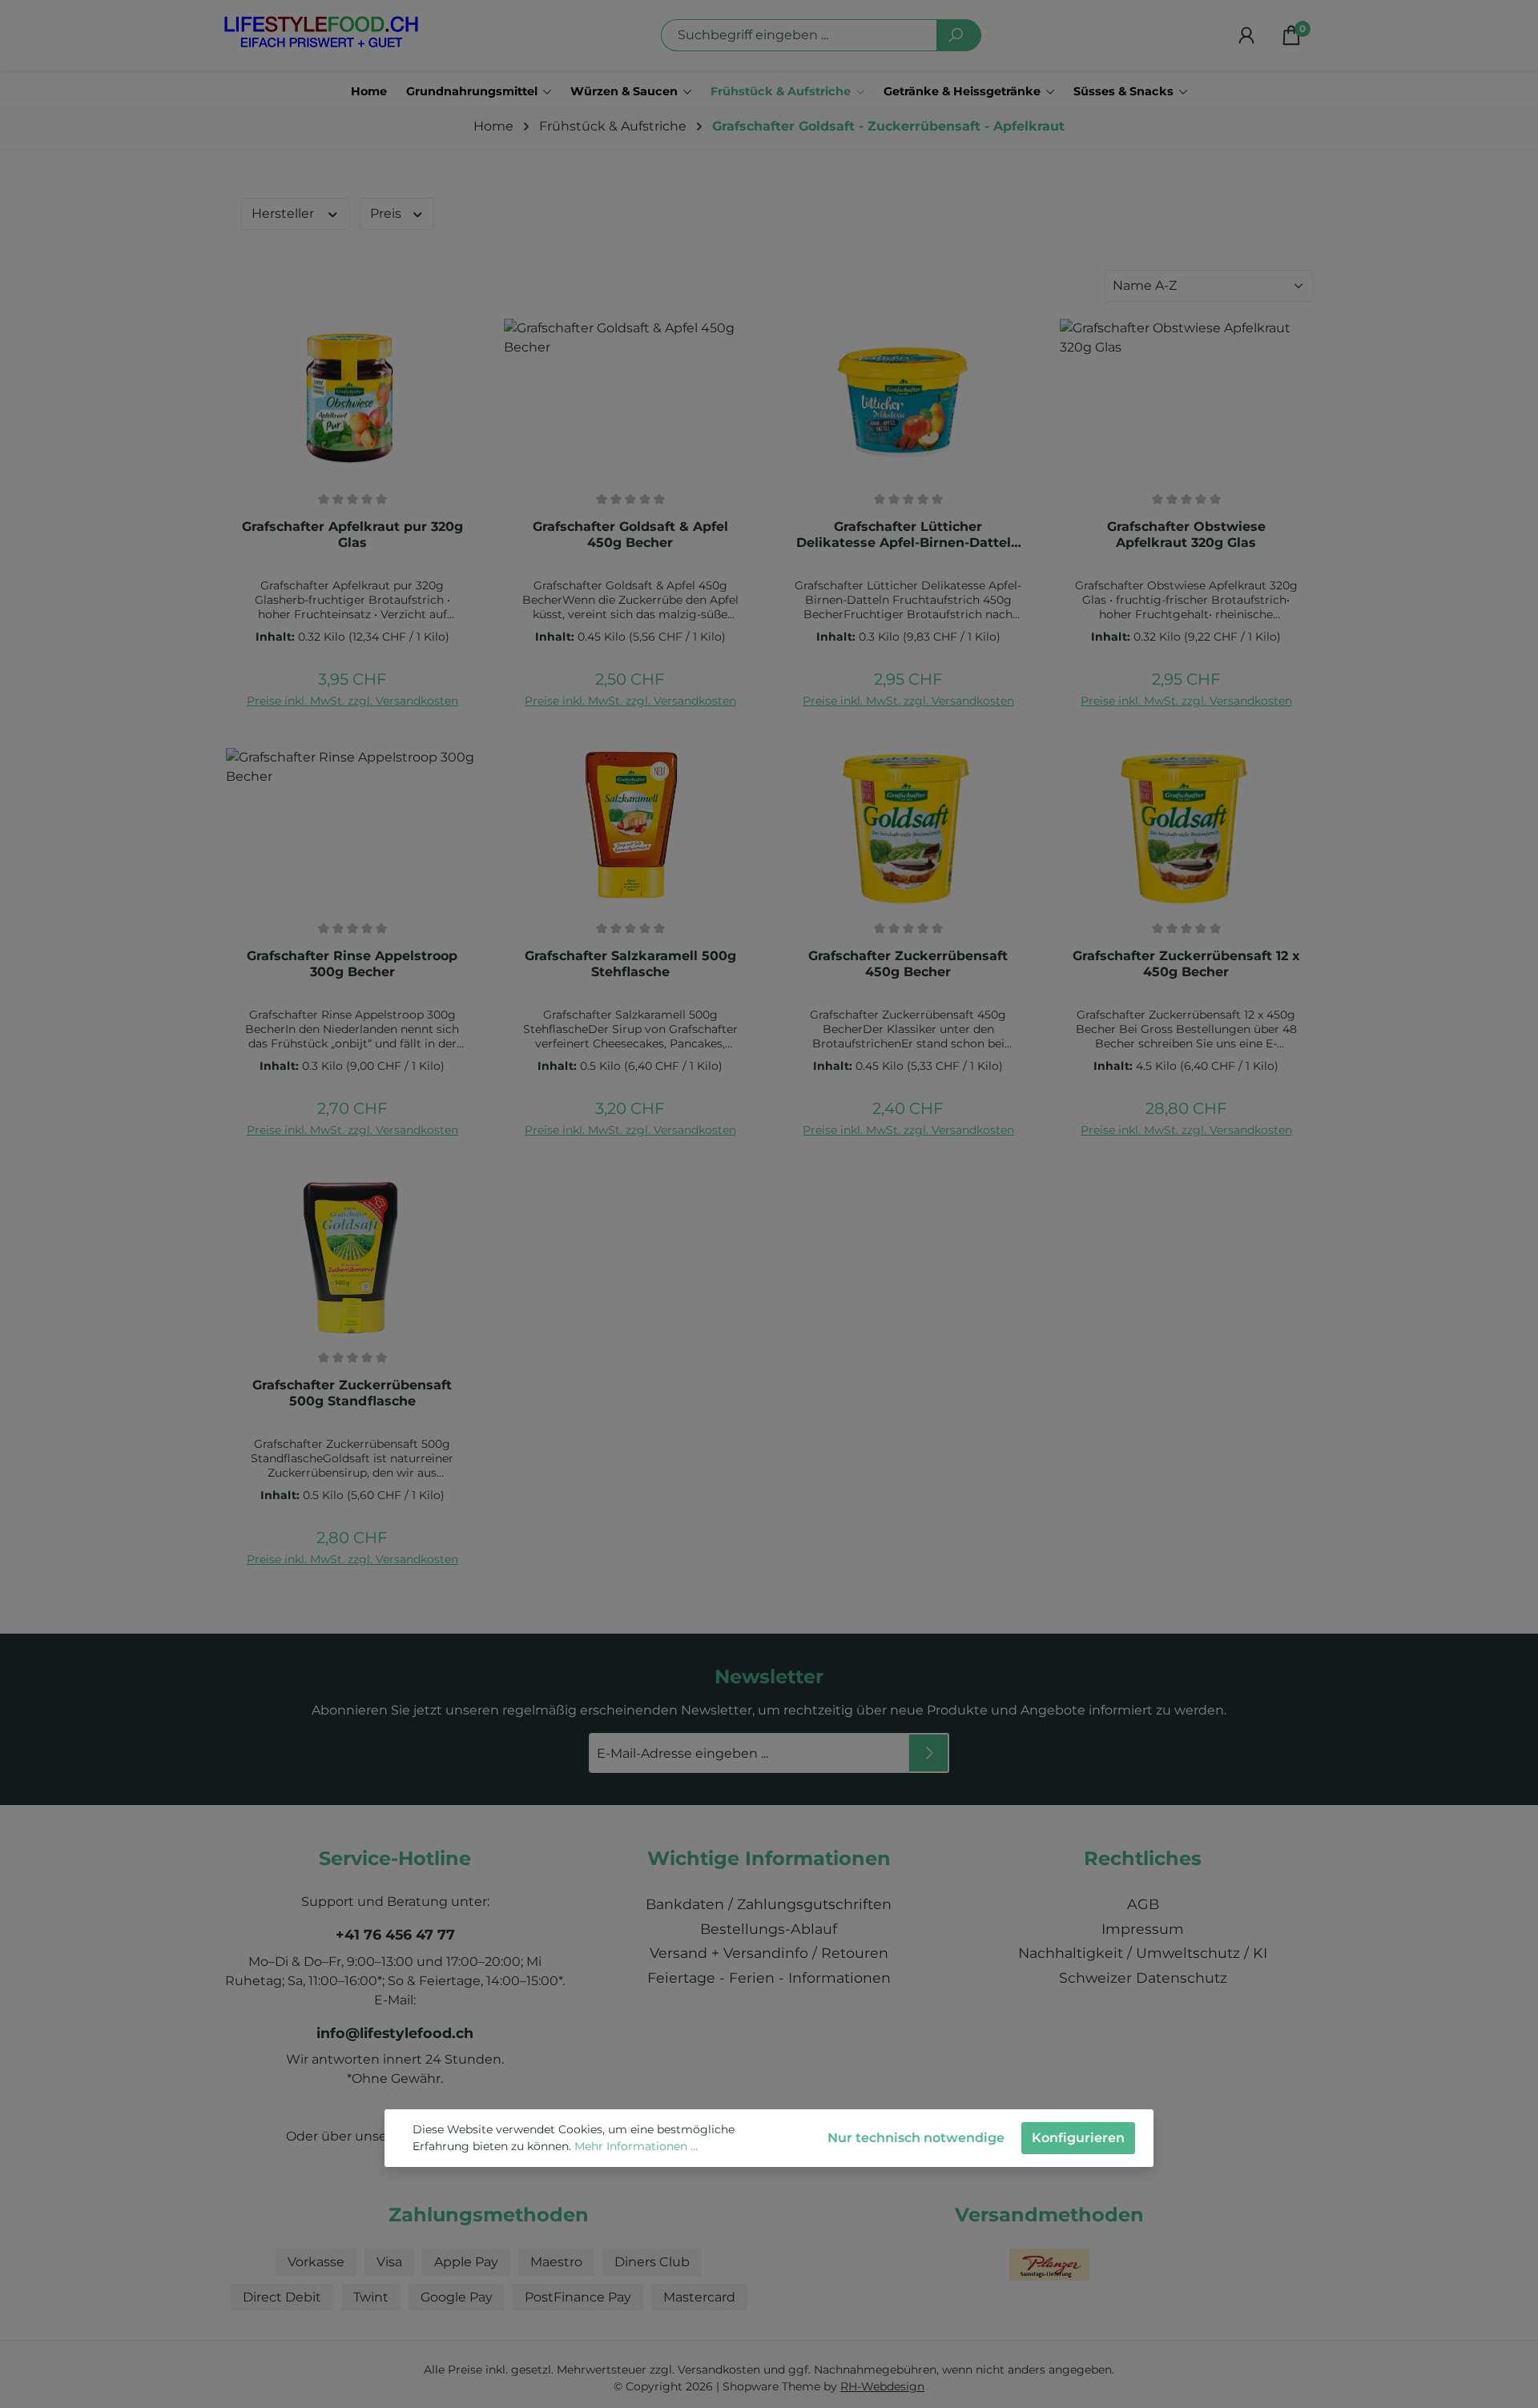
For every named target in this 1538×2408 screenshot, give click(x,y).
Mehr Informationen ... (636, 2146)
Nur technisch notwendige (916, 2138)
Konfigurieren (1078, 2138)
